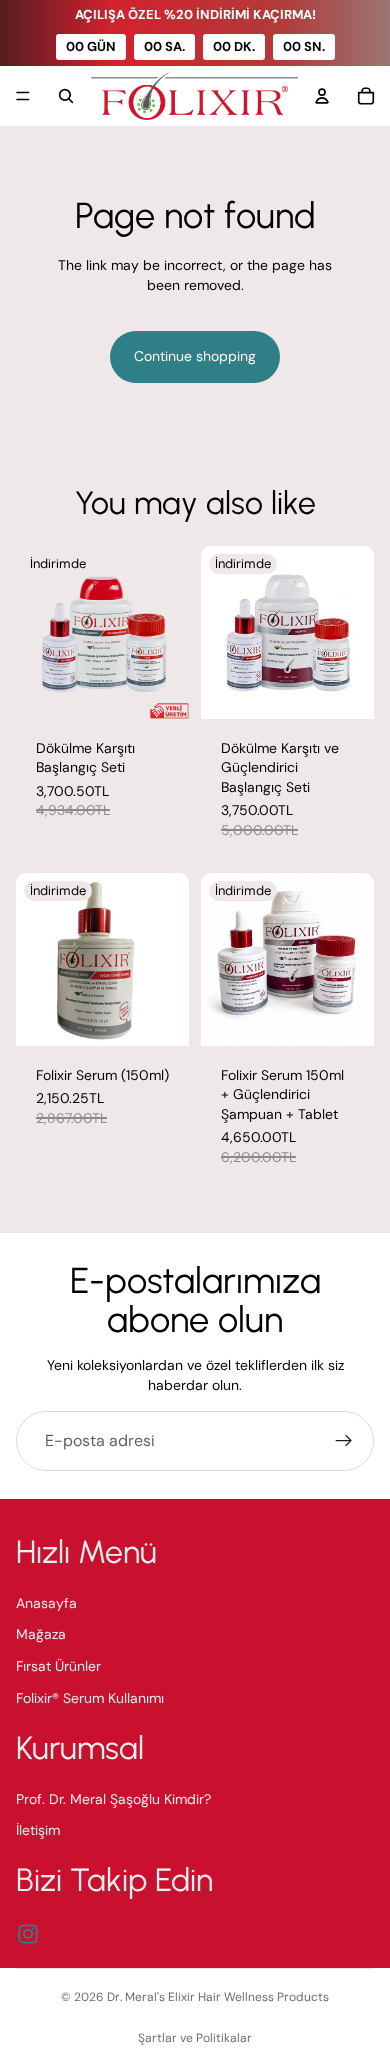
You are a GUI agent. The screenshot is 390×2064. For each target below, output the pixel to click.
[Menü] (23, 97)
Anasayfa (46, 1603)
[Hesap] (322, 96)
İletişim (38, 1830)
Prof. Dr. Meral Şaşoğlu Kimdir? (113, 1799)
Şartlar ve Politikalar (195, 2038)
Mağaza (41, 1634)
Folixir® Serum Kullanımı (90, 1698)
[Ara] (66, 96)
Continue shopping (195, 356)
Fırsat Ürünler (58, 1666)
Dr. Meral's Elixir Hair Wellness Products (218, 1997)
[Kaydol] (344, 1441)
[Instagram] (28, 1934)
